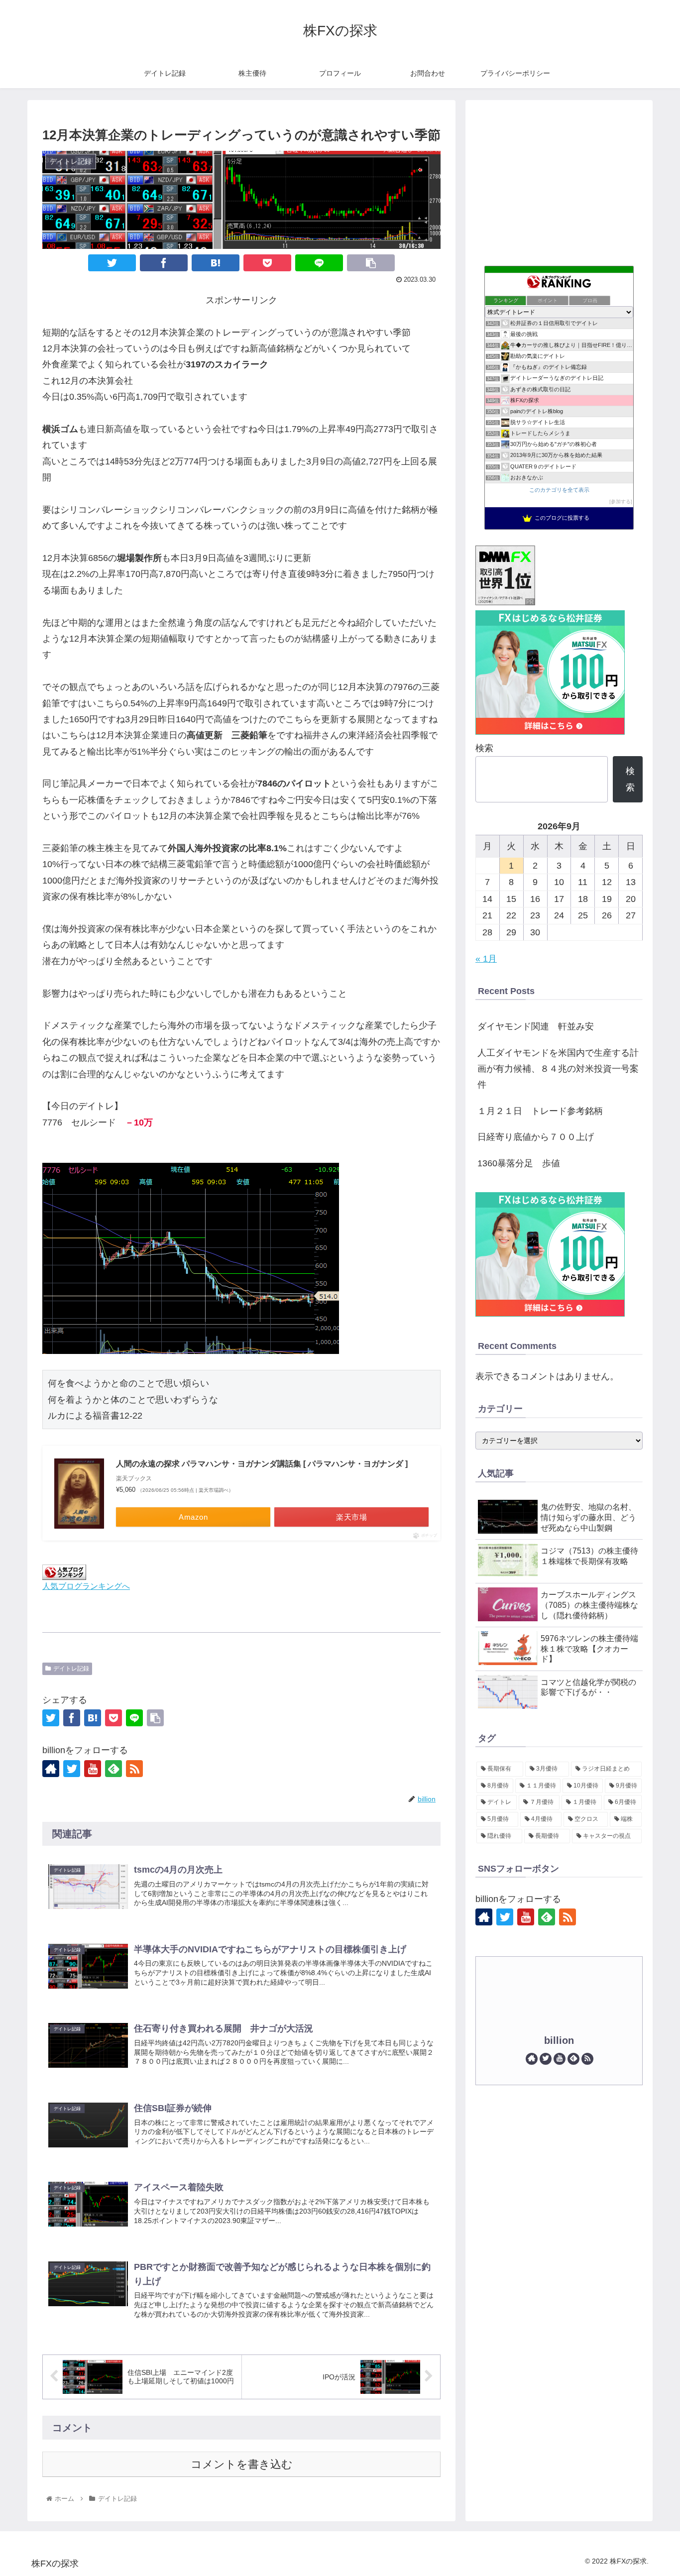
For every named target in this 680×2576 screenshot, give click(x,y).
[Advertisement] (559, 180)
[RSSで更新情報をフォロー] (134, 1769)
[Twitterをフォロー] (72, 1769)
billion (559, 2040)
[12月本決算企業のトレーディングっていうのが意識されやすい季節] (216, 263)
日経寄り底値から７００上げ (536, 1137)
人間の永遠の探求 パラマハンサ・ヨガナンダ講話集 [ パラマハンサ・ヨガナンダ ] (262, 1464)
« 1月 (486, 959)
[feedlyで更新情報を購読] (113, 1769)
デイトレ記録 (71, 1669)
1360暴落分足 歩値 (519, 1163)
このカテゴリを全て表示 (559, 490)
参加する (621, 502)
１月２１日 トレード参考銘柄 (540, 1111)
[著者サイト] (51, 1769)
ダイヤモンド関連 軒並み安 (536, 1026)
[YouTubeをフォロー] (93, 1769)
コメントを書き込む (242, 2464)
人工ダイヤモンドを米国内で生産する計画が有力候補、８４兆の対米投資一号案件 (558, 1069)
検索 (484, 748)
